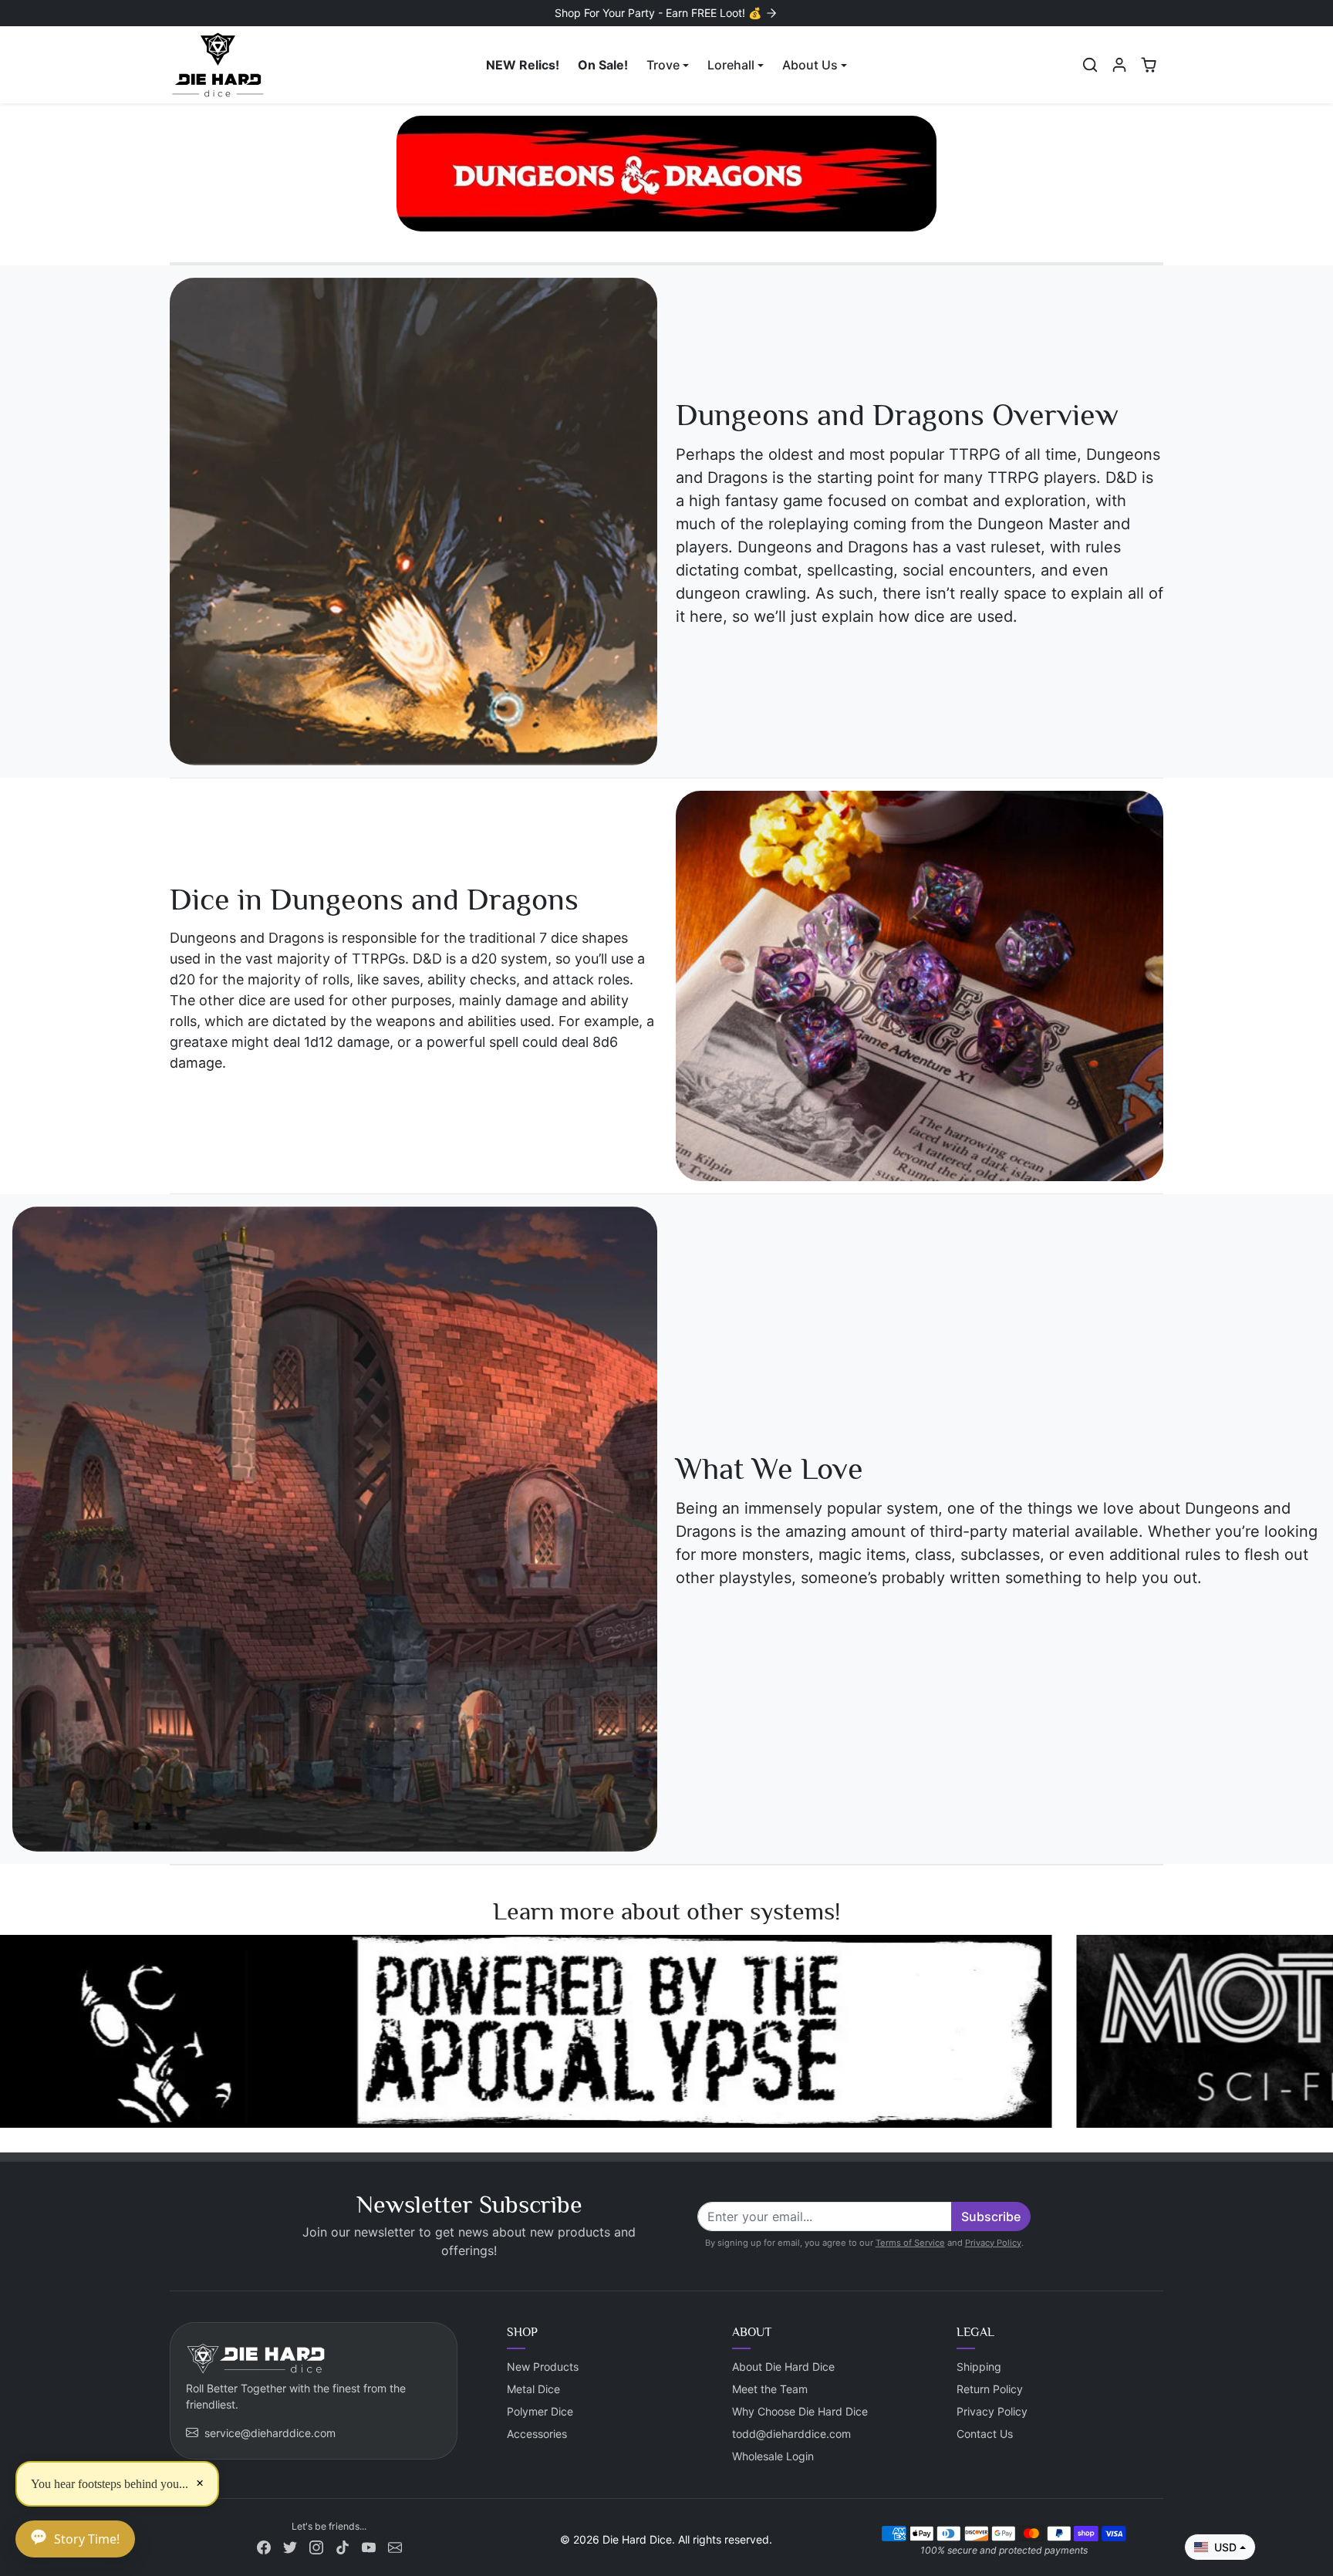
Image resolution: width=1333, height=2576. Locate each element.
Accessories (537, 2434)
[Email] (395, 2546)
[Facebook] (264, 2546)
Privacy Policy (993, 2243)
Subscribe (991, 2216)
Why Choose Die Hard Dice (800, 2411)
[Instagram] (316, 2546)
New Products (543, 2367)
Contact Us (985, 2434)
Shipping (979, 2367)
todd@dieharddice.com (791, 2434)
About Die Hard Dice (783, 2367)
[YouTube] (369, 2546)
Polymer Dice (540, 2411)
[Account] (1119, 65)
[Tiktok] (343, 2546)
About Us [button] (810, 65)
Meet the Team (770, 2389)
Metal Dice (533, 2389)
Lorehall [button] (731, 65)
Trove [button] (663, 65)
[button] (1090, 65)
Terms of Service (910, 2243)
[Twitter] (290, 2546)
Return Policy (990, 2389)
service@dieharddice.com (270, 2433)
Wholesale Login (773, 2456)
